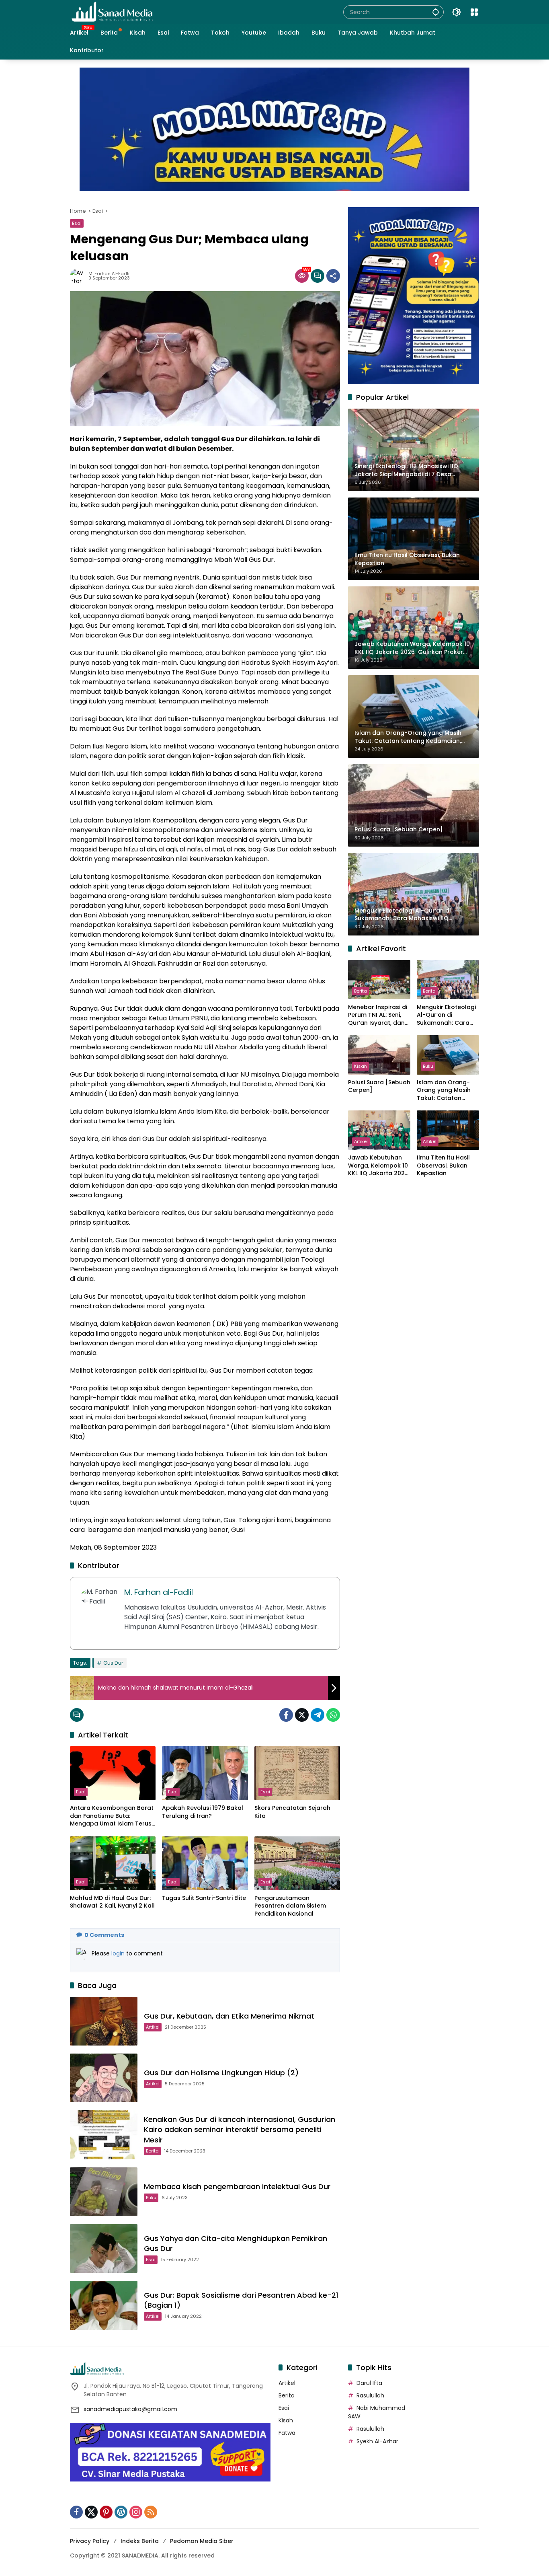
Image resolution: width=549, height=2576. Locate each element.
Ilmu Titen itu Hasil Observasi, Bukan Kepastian (443, 1166)
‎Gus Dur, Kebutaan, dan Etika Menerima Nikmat (229, 2016)
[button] (436, 12)
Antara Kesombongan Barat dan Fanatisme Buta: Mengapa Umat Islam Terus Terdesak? (112, 1816)
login (119, 1953)
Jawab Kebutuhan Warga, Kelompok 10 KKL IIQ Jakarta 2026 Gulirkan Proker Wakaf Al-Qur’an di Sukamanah (378, 1166)
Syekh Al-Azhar (377, 2441)
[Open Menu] (474, 12)
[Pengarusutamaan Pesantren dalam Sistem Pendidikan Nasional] (297, 1863)
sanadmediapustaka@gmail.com (130, 2409)
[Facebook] (286, 1715)
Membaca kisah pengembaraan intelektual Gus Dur (237, 2186)
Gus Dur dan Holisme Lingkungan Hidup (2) (221, 2073)
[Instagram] (136, 2512)
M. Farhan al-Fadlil (110, 274)
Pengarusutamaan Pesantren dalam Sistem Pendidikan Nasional (290, 1906)
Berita (152, 2151)
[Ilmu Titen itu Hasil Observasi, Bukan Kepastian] (448, 1130)
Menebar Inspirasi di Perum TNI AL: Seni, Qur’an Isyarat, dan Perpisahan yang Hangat (378, 1015)
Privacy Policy (90, 2541)
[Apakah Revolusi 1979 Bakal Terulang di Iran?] (205, 1773)
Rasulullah (370, 2395)
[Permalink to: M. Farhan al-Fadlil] (79, 276)
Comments (104, 1935)
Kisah (361, 1066)
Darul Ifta (369, 2383)
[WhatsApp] (333, 1715)
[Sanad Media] (112, 12)
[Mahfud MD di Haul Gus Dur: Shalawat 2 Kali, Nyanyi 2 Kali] (113, 1863)
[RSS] (151, 2512)
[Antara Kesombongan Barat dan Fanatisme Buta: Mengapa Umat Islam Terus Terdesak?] (113, 1773)
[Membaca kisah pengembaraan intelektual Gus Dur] (104, 2192)
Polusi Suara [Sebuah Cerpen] (379, 1087)
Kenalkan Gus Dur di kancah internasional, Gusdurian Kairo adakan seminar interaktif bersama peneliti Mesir (240, 2129)
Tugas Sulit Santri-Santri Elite (204, 1898)
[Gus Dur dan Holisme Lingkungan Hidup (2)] (104, 2078)
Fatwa (287, 2433)
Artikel (153, 2027)
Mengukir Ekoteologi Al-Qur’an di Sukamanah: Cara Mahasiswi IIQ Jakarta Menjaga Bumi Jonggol (446, 1015)
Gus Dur (113, 1663)
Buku (151, 2198)
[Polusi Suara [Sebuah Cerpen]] (379, 1055)
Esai (77, 223)
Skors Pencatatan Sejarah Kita (292, 1812)
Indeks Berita (140, 2541)
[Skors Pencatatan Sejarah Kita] (297, 1773)
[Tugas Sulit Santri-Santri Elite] (205, 1863)
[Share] (333, 276)
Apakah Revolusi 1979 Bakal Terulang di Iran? (203, 1812)
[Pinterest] (106, 2512)
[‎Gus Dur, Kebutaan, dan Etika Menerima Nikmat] (104, 2021)
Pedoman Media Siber (202, 2541)
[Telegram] (318, 1715)
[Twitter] (302, 1715)
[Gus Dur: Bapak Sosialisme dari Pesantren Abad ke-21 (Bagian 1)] (104, 2305)
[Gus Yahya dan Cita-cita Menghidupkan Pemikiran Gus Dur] (104, 2248)
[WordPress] (121, 2512)
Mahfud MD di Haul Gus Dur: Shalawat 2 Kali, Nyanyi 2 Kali (112, 1902)
